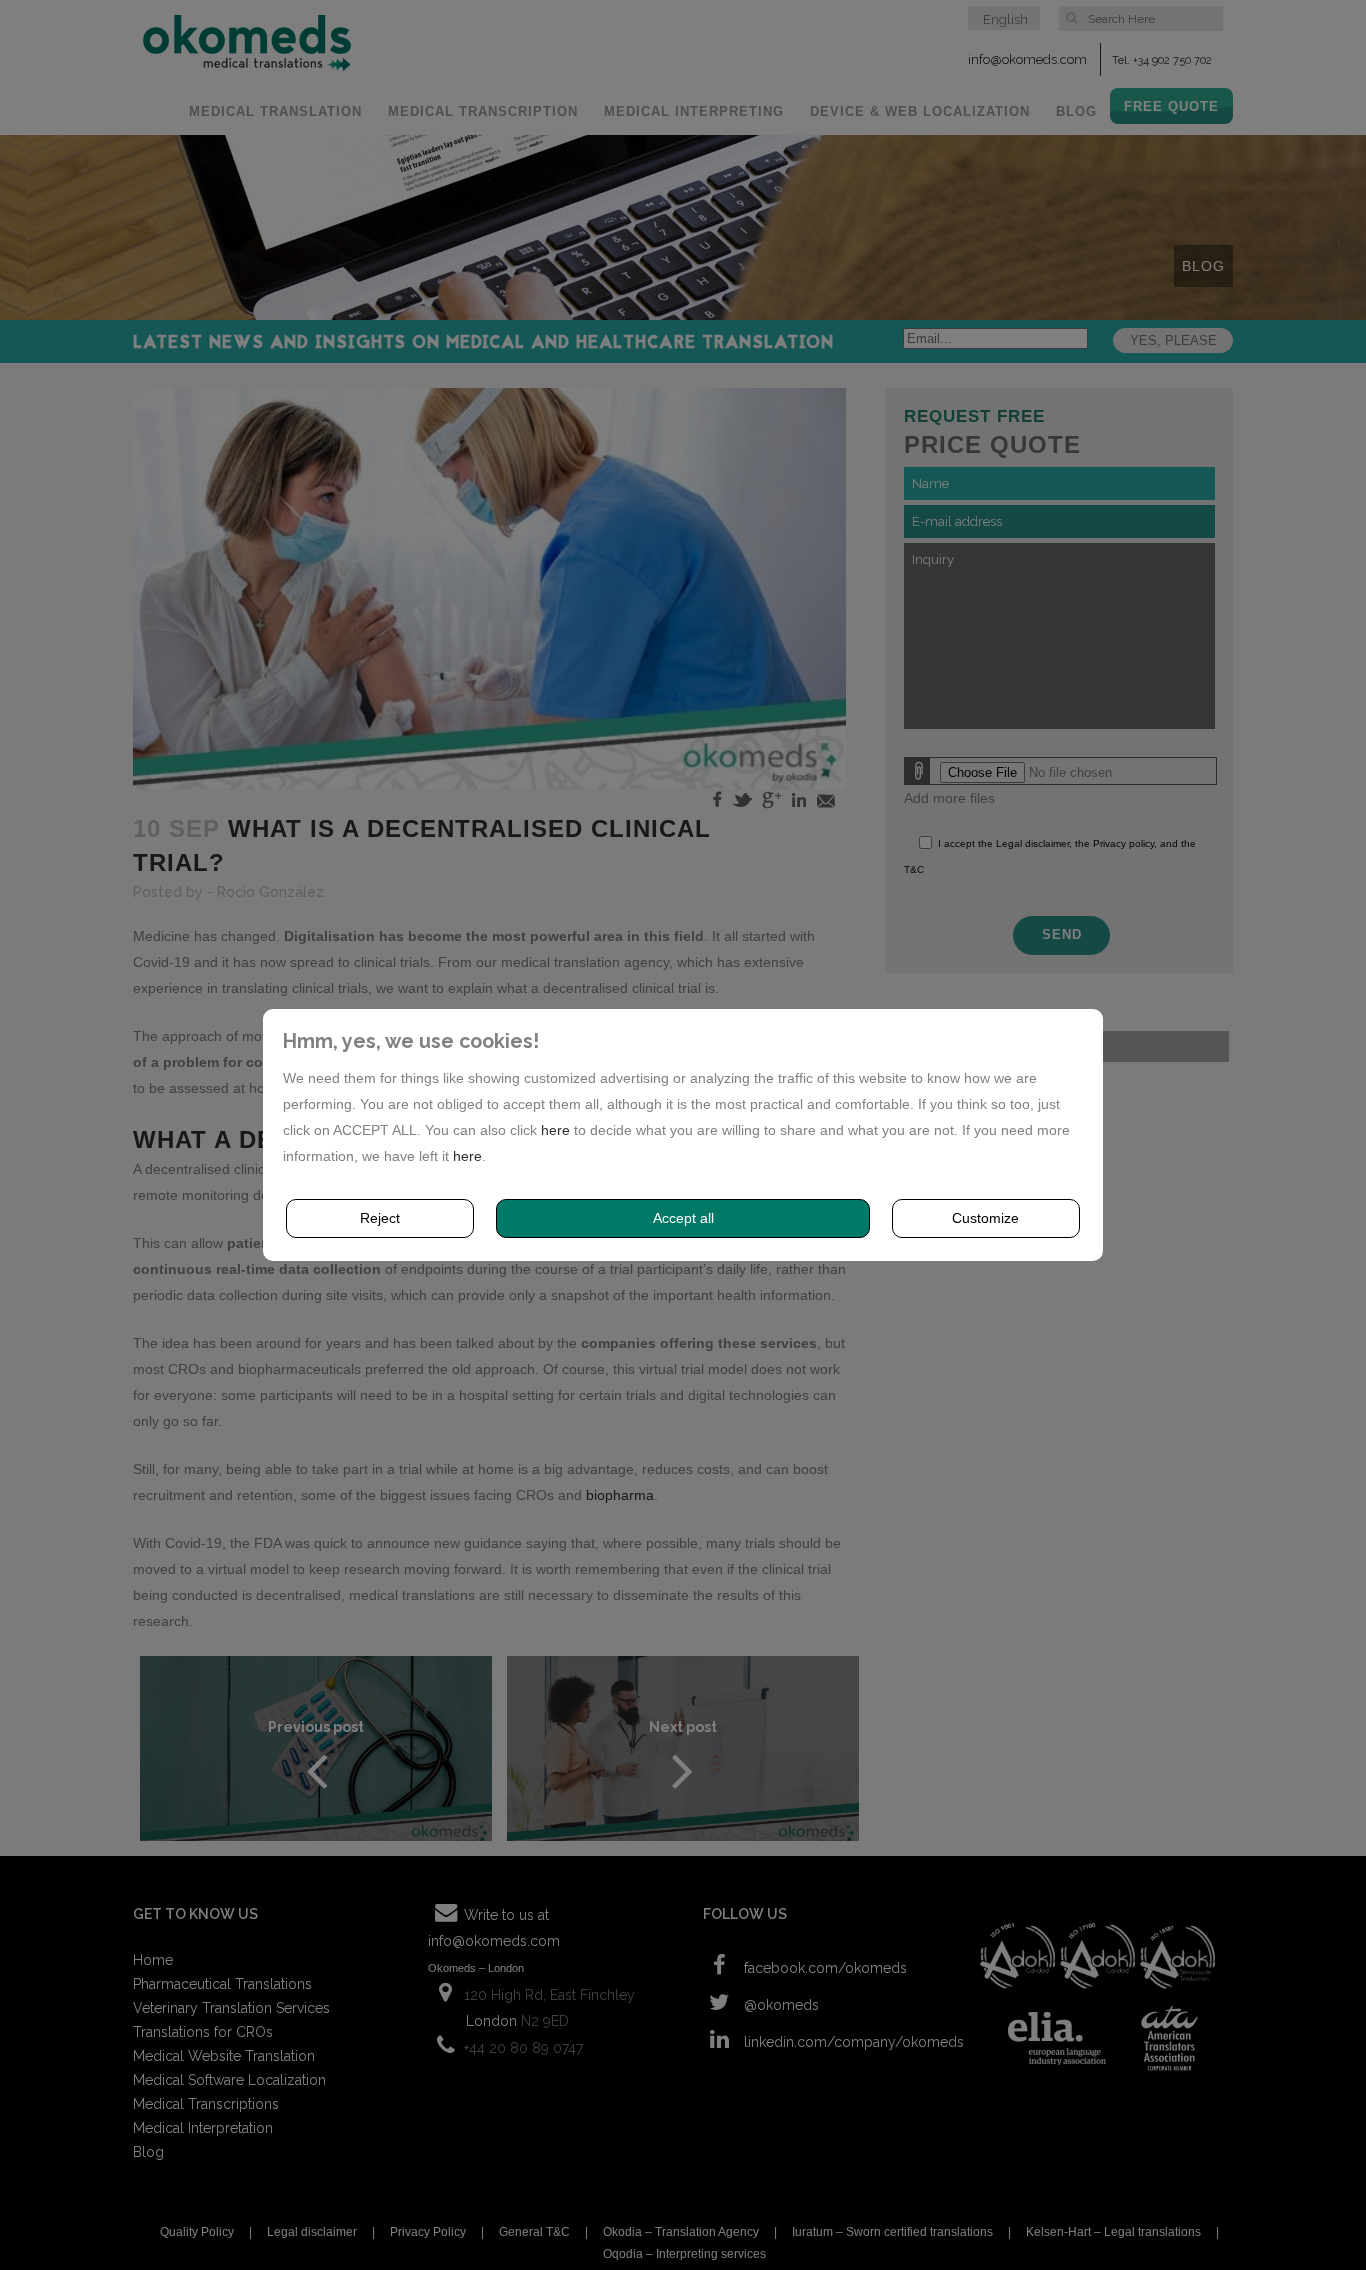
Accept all (683, 1218)
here (555, 1130)
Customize (985, 1218)
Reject (380, 1218)
